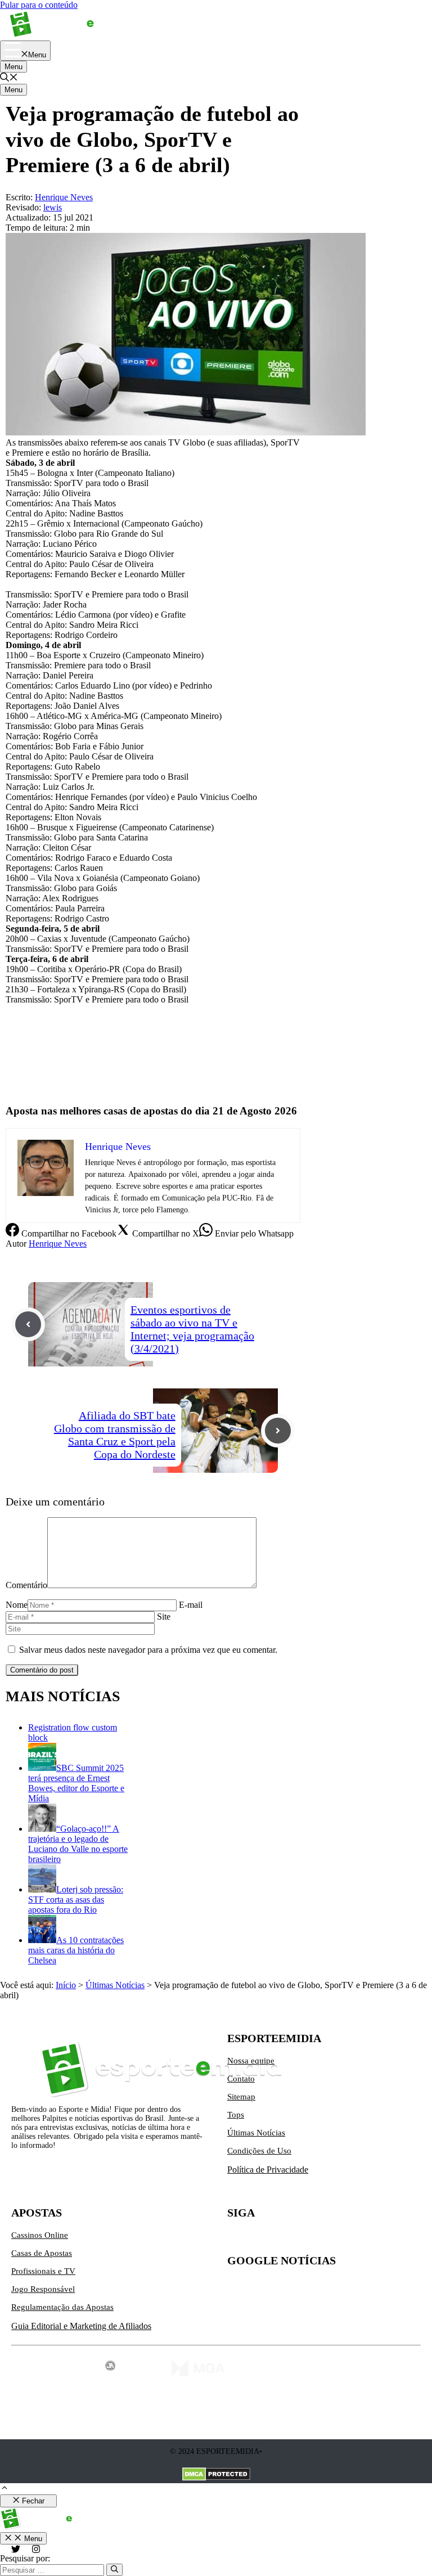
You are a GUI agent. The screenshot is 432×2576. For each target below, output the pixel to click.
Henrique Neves (58, 1244)
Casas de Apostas (42, 2253)
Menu (13, 67)
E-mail (191, 1605)
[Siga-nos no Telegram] (331, 2240)
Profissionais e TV (43, 2271)
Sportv (17, 1085)
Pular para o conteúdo (39, 5)
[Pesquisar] (114, 2570)
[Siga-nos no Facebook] (283, 2240)
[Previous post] (28, 1324)
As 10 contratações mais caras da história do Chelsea (76, 1950)
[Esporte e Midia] (69, 35)
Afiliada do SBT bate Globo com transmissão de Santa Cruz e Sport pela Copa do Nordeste (115, 1435)
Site (164, 1617)
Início (66, 1985)
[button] (9, 78)
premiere (21, 1066)
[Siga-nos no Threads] (307, 2240)
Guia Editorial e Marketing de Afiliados (81, 2326)
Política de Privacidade (268, 2170)
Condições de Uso (259, 2151)
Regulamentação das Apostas (62, 2307)
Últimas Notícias (115, 1985)
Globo (17, 1047)
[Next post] (278, 1431)
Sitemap (241, 2097)
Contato (241, 2079)
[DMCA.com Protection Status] (216, 2475)
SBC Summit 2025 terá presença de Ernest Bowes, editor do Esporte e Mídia (76, 1783)
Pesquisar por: (25, 2558)
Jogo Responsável (43, 2289)
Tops (236, 2115)
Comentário (26, 1585)
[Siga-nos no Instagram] (260, 2240)
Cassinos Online (40, 2235)
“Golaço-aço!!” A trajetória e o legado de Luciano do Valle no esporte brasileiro (78, 1844)
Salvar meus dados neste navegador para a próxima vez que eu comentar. (148, 1650)
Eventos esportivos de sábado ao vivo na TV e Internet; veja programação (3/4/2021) (192, 1329)
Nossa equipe (251, 2061)
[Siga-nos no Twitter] (236, 2240)
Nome (17, 1605)
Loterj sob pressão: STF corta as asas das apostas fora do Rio (76, 1900)
